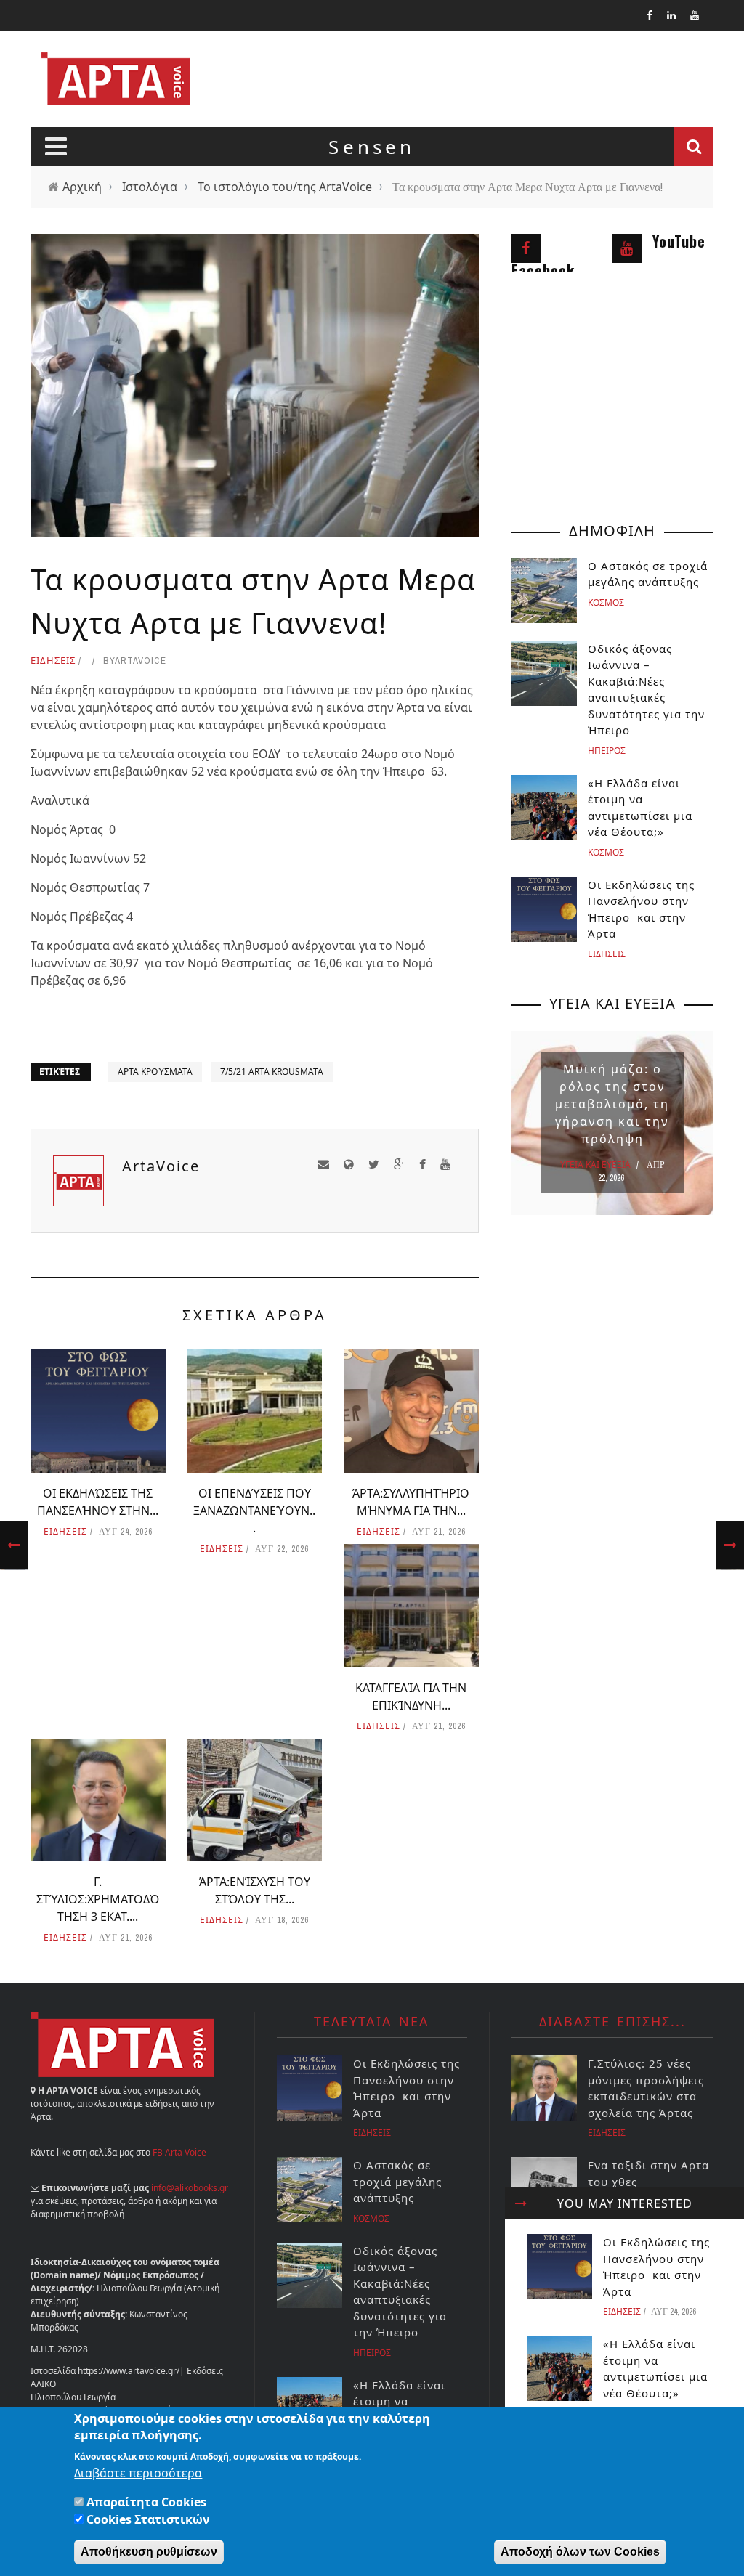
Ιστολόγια (150, 187)
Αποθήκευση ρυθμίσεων (149, 2552)
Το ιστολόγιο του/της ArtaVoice (285, 187)
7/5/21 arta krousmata (272, 1072)
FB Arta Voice (179, 2152)
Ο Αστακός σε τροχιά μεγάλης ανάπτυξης (397, 2181)
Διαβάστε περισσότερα (138, 2473)
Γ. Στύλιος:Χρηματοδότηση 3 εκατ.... (98, 1899)
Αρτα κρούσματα (155, 1072)
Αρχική (82, 187)
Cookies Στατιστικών (148, 2519)
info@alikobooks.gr (190, 2188)
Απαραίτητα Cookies (146, 2502)
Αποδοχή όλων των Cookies (580, 2552)
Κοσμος (606, 602)
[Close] (521, 2203)
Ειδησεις (53, 660)
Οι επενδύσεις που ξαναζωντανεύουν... (254, 1511)
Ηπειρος (607, 751)
